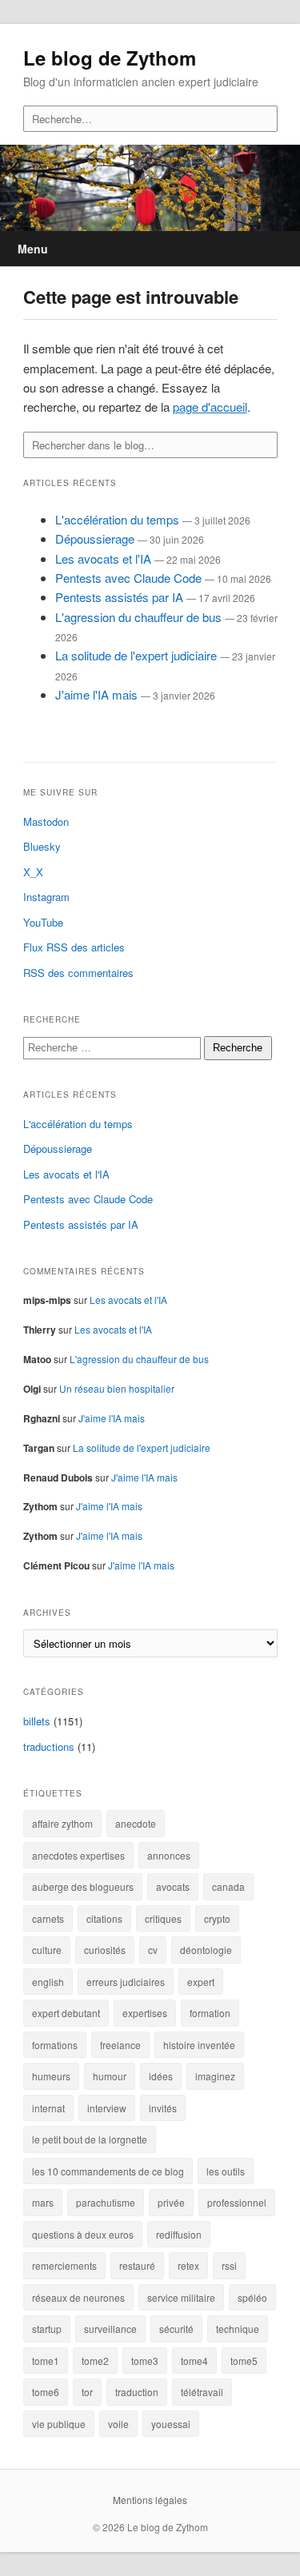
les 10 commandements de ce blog (108, 2171)
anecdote (136, 1823)
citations (104, 1918)
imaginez (215, 2076)
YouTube (43, 922)
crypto (217, 1918)
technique (238, 2329)
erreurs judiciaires (126, 1982)
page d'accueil (210, 407)
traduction (137, 2392)
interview (107, 2108)
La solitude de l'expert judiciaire (136, 655)
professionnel (237, 2202)
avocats (173, 1886)
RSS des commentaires (78, 973)
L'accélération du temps (117, 519)
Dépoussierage (95, 538)
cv (153, 1950)
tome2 (95, 2361)
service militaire (181, 2297)
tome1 (46, 2361)
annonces (169, 1855)
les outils (226, 2171)
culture (47, 1950)
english (48, 1982)
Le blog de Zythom (110, 58)
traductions (49, 1747)
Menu (33, 249)
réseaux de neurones (78, 2297)
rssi (229, 2265)
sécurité (176, 2329)
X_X (33, 872)
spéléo (252, 2297)
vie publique (59, 2424)
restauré (137, 2265)
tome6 (46, 2392)
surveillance (110, 2329)
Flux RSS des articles (74, 947)
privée (171, 2202)
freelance (120, 2045)
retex (188, 2265)
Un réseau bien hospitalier (117, 1388)
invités (163, 2108)
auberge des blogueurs (83, 1886)
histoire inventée (199, 2045)
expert (201, 1982)
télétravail (202, 2392)
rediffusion (179, 2234)
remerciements (64, 2265)
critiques (163, 1918)
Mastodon (46, 821)
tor (87, 2392)
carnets (48, 1918)
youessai (171, 2424)
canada (228, 1886)
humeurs (51, 2076)
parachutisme (106, 2202)
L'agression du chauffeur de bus (138, 617)
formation (210, 2013)
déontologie (206, 1950)
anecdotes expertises (78, 1855)
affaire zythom (62, 1823)
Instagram (46, 897)
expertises (145, 2013)
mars (43, 2202)
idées (161, 2076)
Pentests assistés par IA (119, 597)
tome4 (194, 2361)
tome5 (244, 2361)
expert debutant (66, 2013)
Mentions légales (150, 2500)
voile (118, 2424)
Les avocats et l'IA (103, 558)
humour (110, 2076)
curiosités (105, 1950)
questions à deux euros (83, 2234)
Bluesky (42, 846)
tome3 (145, 2361)
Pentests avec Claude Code (128, 578)
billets (37, 1721)
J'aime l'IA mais (96, 694)
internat (48, 2108)
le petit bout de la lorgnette (90, 2139)
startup (47, 2329)
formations (55, 2045)
